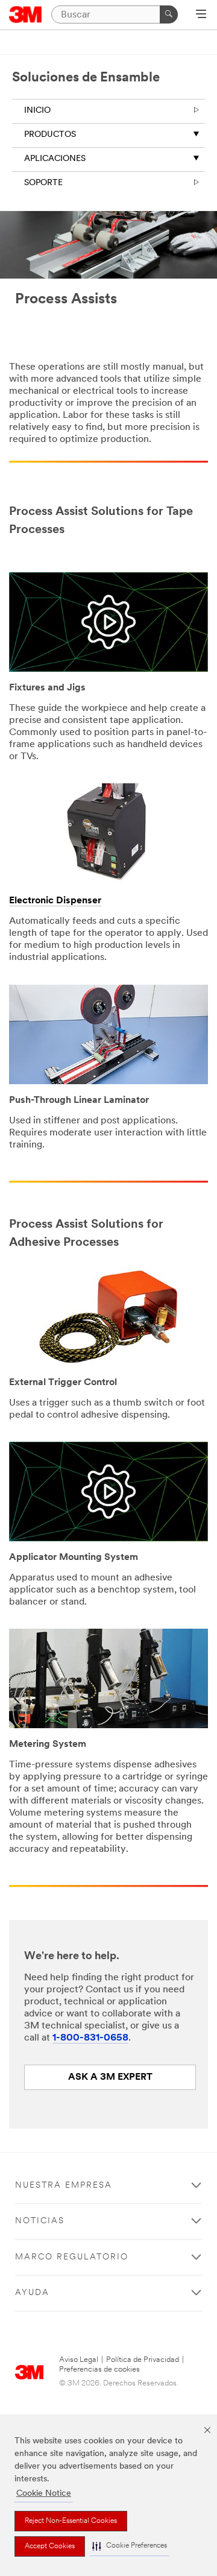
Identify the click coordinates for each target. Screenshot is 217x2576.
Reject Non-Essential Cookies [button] (71, 2521)
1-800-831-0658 (90, 2038)
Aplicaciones (55, 159)
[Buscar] (169, 14)
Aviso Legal (79, 2360)
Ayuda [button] (32, 2293)
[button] (130, 2546)
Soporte (43, 183)
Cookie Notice (44, 2494)
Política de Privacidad (143, 2360)
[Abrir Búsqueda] (201, 15)
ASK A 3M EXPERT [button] (110, 2077)
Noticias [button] (40, 2221)
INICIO (37, 111)
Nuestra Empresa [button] (64, 2186)
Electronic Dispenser (55, 901)
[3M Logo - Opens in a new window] (26, 14)
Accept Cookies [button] (50, 2546)
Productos (50, 135)
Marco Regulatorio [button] (72, 2257)
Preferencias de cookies (99, 2369)
